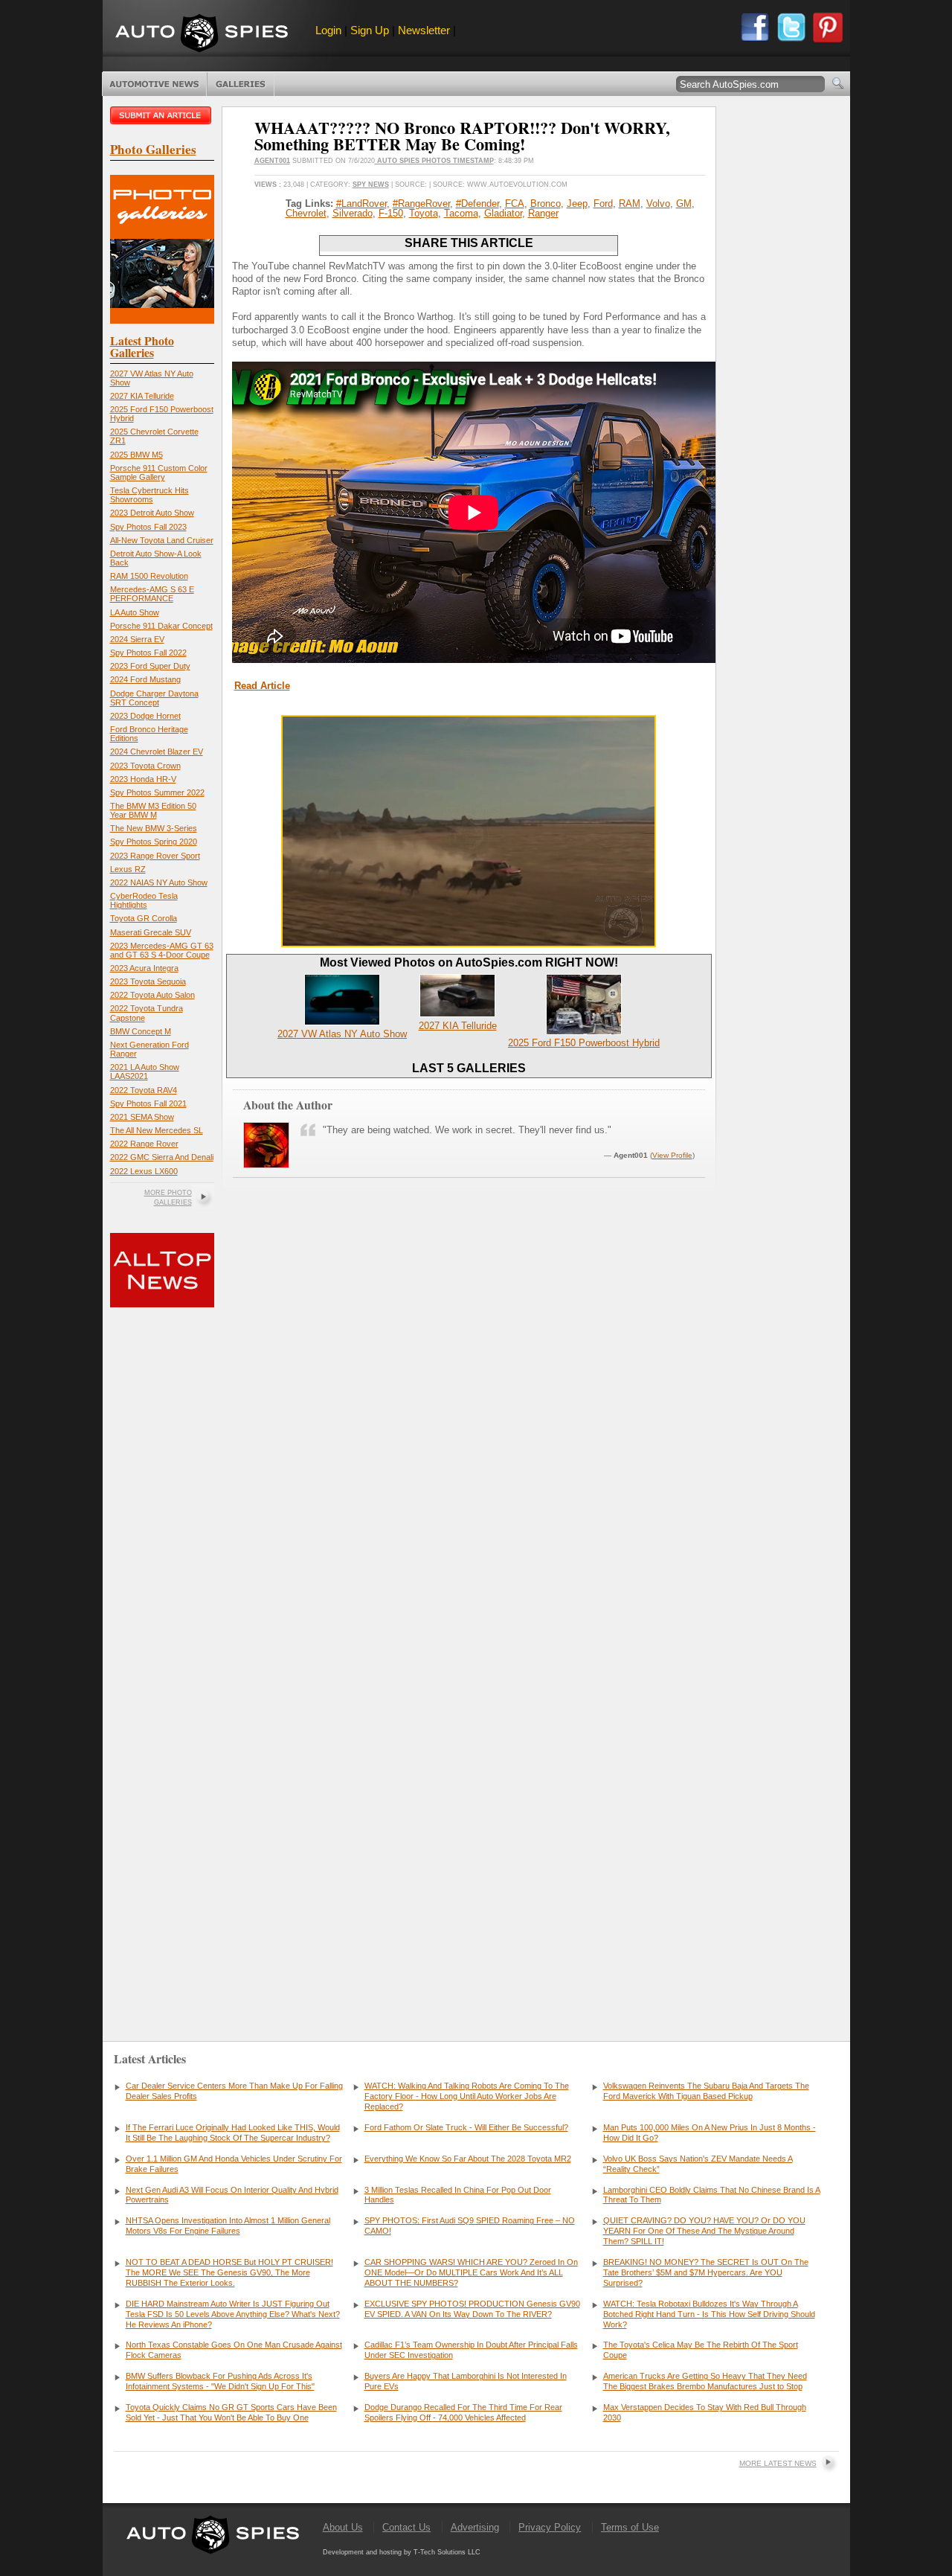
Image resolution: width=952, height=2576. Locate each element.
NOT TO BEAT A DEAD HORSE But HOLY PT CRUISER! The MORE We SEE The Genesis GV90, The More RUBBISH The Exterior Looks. (229, 2272)
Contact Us (406, 2527)
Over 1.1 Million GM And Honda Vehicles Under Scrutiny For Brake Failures (234, 2164)
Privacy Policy (550, 2527)
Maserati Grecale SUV (151, 932)
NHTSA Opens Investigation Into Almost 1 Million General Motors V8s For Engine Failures (228, 2226)
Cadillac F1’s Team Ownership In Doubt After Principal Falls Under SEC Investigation (471, 2350)
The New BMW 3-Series (154, 828)
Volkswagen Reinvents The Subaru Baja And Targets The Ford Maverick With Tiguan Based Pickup (706, 2091)
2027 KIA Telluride (142, 396)
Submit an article (162, 115)
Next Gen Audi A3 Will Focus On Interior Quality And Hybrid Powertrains (232, 2195)
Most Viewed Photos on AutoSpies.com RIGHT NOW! (469, 962)
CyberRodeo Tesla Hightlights (144, 900)
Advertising (475, 2527)
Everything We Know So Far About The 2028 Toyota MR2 (468, 2159)
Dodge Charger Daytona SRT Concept (154, 698)
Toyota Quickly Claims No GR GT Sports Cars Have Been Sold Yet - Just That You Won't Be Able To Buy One (231, 2412)
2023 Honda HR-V (143, 779)
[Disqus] (469, 1792)
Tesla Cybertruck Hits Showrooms (149, 495)
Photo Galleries (241, 84)
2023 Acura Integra (144, 968)
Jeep (577, 204)
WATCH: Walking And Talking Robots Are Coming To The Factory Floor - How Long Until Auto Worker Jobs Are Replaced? (467, 2096)
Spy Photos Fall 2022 (148, 653)
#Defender (477, 204)
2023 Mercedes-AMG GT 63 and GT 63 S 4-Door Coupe (162, 950)
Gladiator (503, 213)
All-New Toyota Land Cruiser (162, 540)
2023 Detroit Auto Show (152, 513)
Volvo (658, 204)
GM (684, 204)
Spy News (371, 185)
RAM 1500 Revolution (149, 576)
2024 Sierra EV (137, 639)
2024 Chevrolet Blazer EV (157, 752)
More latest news (778, 2463)
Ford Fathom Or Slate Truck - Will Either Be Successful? (466, 2127)
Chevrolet (306, 213)
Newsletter (424, 30)
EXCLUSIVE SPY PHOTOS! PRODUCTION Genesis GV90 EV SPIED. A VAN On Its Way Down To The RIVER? (472, 2309)
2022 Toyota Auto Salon (152, 995)
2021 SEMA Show (142, 1117)
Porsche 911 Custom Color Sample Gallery (159, 472)
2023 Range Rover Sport (155, 856)
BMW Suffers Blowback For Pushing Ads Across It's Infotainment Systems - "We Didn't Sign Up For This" (220, 2381)
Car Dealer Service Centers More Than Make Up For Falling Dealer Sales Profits (234, 2091)
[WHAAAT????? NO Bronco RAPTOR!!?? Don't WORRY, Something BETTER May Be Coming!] (469, 944)
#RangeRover (421, 204)
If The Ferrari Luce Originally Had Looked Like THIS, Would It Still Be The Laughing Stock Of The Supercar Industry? (233, 2133)
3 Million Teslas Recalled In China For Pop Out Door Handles (458, 2195)
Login (328, 30)
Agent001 (272, 161)
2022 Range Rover (144, 1144)
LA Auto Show (135, 612)
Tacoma (461, 213)
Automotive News (154, 84)
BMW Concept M (141, 1031)
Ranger (543, 213)
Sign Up (370, 30)
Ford (603, 204)
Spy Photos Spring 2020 (154, 842)
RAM (630, 204)
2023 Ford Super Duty (150, 666)
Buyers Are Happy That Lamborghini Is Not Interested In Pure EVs (466, 2381)
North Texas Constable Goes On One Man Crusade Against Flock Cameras (234, 2350)
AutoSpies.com (202, 35)
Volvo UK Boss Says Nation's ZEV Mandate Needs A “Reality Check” (698, 2164)
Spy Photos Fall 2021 (148, 1103)
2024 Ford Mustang (145, 679)
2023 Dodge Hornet (145, 716)
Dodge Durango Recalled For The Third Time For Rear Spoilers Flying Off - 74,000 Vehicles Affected (463, 2412)
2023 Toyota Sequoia (148, 981)
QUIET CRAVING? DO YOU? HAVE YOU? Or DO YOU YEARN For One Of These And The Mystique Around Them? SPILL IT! (704, 2231)
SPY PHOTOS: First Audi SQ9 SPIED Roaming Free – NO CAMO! (470, 2226)
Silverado (353, 213)
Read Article (262, 686)
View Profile (672, 1155)
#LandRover (361, 204)
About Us (343, 2527)
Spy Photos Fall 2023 (148, 527)
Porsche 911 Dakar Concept (161, 626)
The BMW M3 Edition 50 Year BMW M (153, 810)
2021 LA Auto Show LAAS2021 (145, 1071)
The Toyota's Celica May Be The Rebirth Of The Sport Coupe (701, 2350)
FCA (515, 204)
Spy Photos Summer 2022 (157, 792)
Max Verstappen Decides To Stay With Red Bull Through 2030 (705, 2412)
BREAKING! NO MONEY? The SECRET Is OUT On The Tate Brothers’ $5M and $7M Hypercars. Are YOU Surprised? (706, 2272)
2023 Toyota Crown (145, 766)
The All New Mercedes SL (157, 1130)
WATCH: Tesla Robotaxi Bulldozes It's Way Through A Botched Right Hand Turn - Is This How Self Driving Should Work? (709, 2314)
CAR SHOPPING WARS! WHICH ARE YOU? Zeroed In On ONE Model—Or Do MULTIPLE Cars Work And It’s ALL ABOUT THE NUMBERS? (471, 2272)
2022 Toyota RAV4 (144, 1090)
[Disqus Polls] (469, 1410)
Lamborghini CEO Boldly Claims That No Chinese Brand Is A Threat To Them (712, 2195)
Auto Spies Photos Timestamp (434, 161)
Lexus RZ (128, 869)
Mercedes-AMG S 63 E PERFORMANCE (152, 594)
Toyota (424, 213)
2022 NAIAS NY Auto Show (159, 882)
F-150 (391, 213)
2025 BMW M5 (136, 455)
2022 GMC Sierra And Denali (162, 1157)
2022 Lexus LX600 (144, 1171)
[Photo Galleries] (162, 320)
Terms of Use (630, 2527)
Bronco (546, 204)
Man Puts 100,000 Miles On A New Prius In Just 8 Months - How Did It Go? (710, 2133)
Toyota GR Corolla (144, 918)
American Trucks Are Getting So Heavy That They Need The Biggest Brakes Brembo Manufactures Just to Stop (705, 2381)
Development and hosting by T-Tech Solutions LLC (402, 2552)
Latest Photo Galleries (142, 346)
